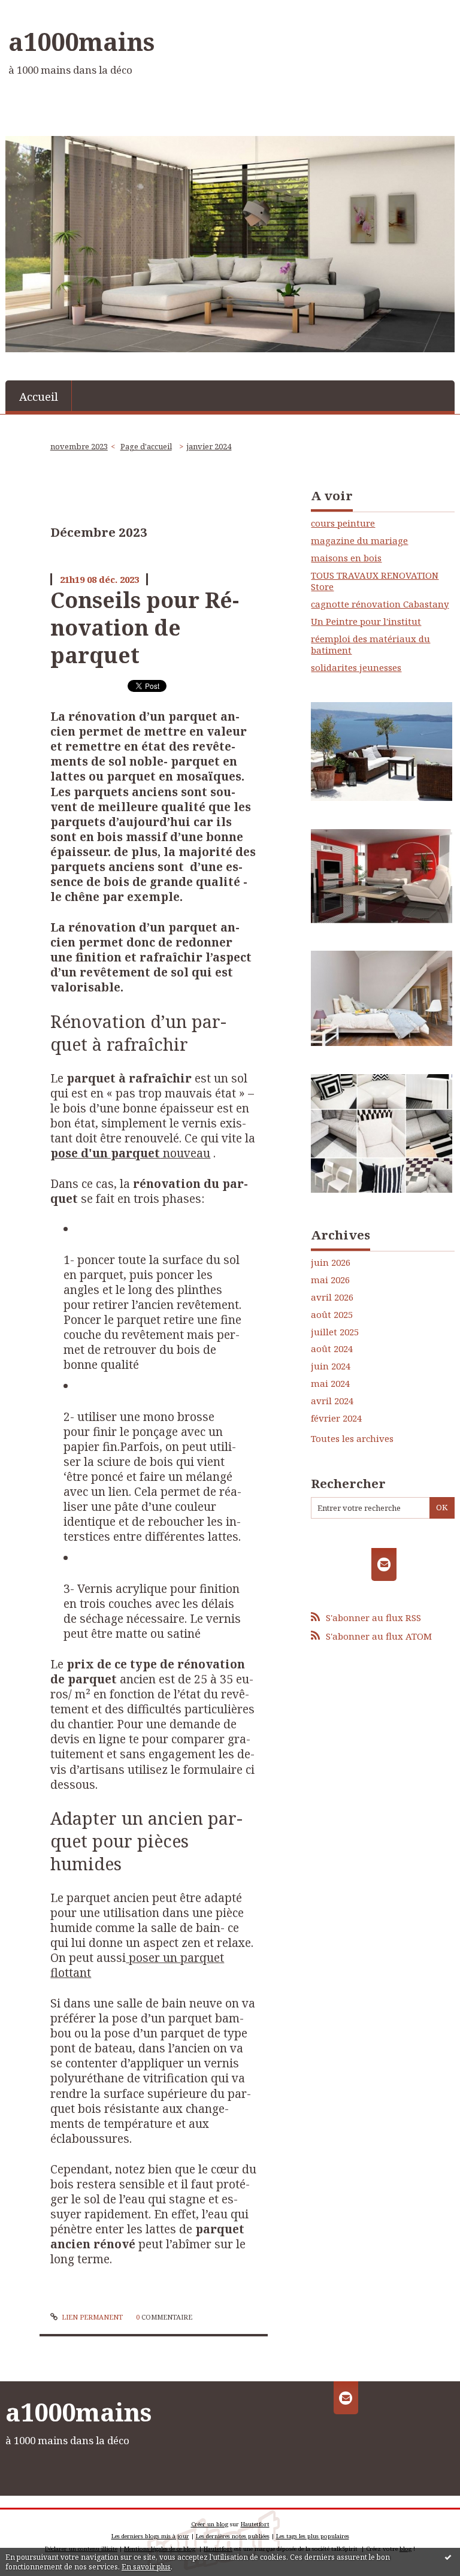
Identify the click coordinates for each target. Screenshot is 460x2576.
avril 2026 (332, 1297)
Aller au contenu (42, 10)
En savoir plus (146, 2567)
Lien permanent (91, 2317)
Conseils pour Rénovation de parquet (145, 628)
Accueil (39, 396)
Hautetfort (255, 2524)
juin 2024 (331, 1366)
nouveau (130, 1153)
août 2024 (332, 1349)
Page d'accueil (146, 446)
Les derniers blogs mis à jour (150, 2536)
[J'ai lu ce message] (448, 2557)
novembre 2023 (79, 446)
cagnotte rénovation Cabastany (380, 604)
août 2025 (332, 1315)
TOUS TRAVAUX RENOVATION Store (375, 581)
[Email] (384, 1564)
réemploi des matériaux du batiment (370, 645)
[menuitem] (39, 396)
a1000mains (81, 41)
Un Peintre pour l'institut (366, 621)
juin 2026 (331, 1263)
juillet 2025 (335, 1332)
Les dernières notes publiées (233, 2536)
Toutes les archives (352, 1439)
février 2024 (336, 1418)
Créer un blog (210, 2524)
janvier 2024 (209, 446)
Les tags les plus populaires (313, 2536)
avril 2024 (332, 1401)
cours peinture (343, 523)
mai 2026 (330, 1280)
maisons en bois (346, 558)
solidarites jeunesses (356, 667)
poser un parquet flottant (137, 1965)
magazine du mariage (359, 540)
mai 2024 (330, 1384)
